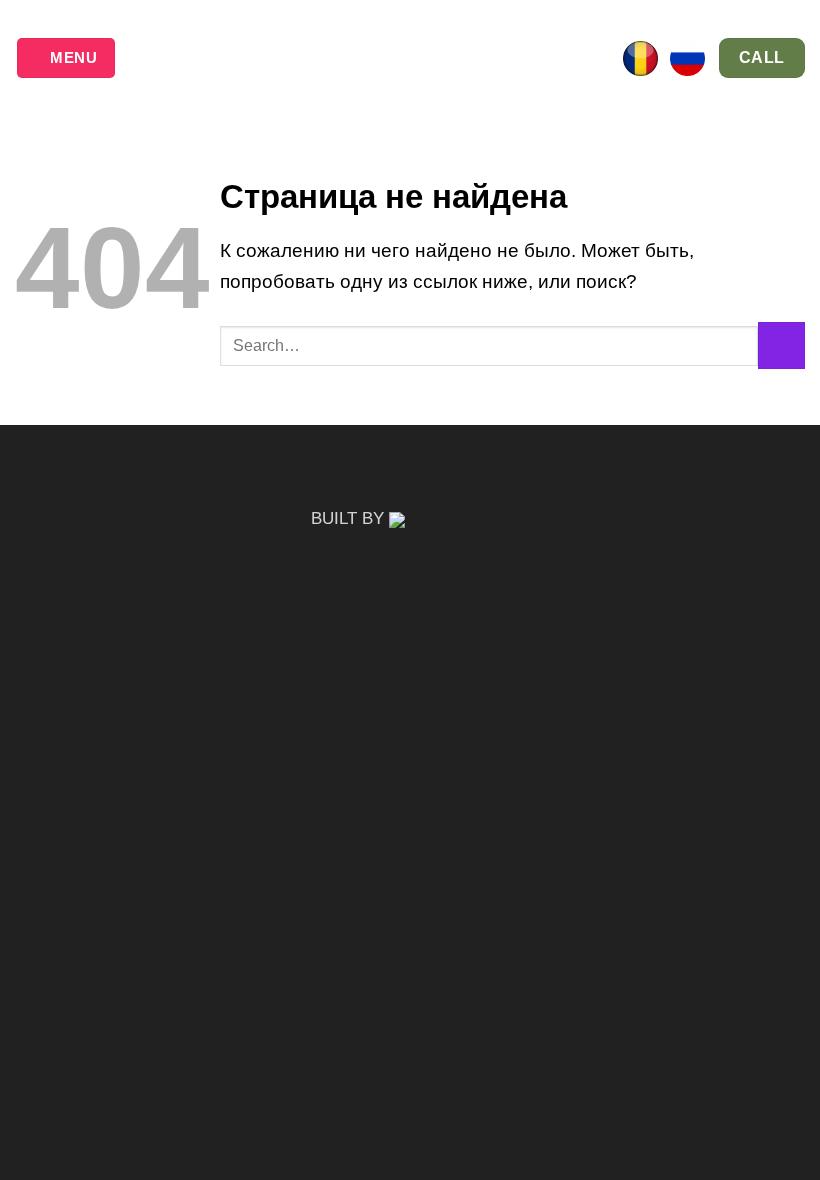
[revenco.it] (449, 518)
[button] (66, 57)
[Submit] (781, 345)
